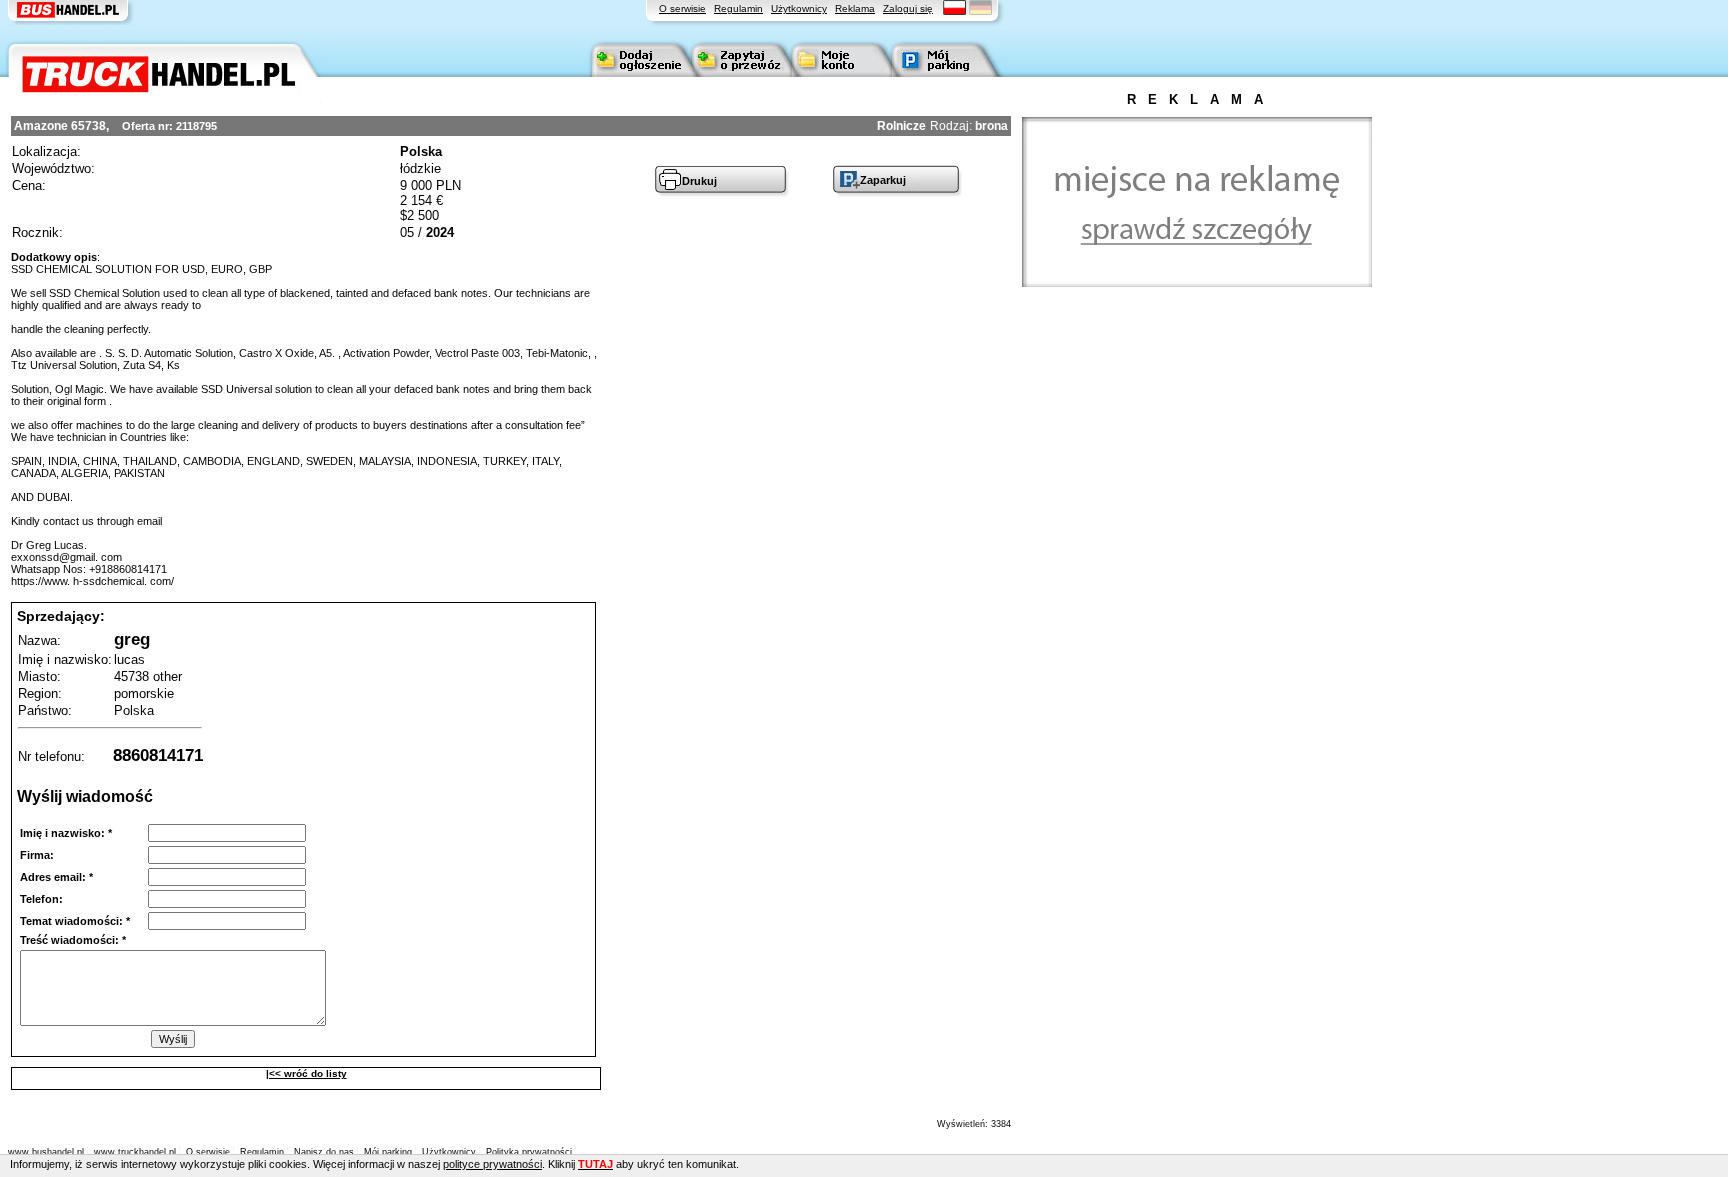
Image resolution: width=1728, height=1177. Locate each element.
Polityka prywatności (529, 1152)
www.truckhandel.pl (135, 1152)
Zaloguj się (908, 8)
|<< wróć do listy (306, 1073)
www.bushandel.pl (46, 1152)
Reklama (855, 8)
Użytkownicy (799, 8)
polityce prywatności (492, 1164)
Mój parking (388, 1152)
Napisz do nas (324, 1152)
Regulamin (738, 8)
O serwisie (682, 8)
